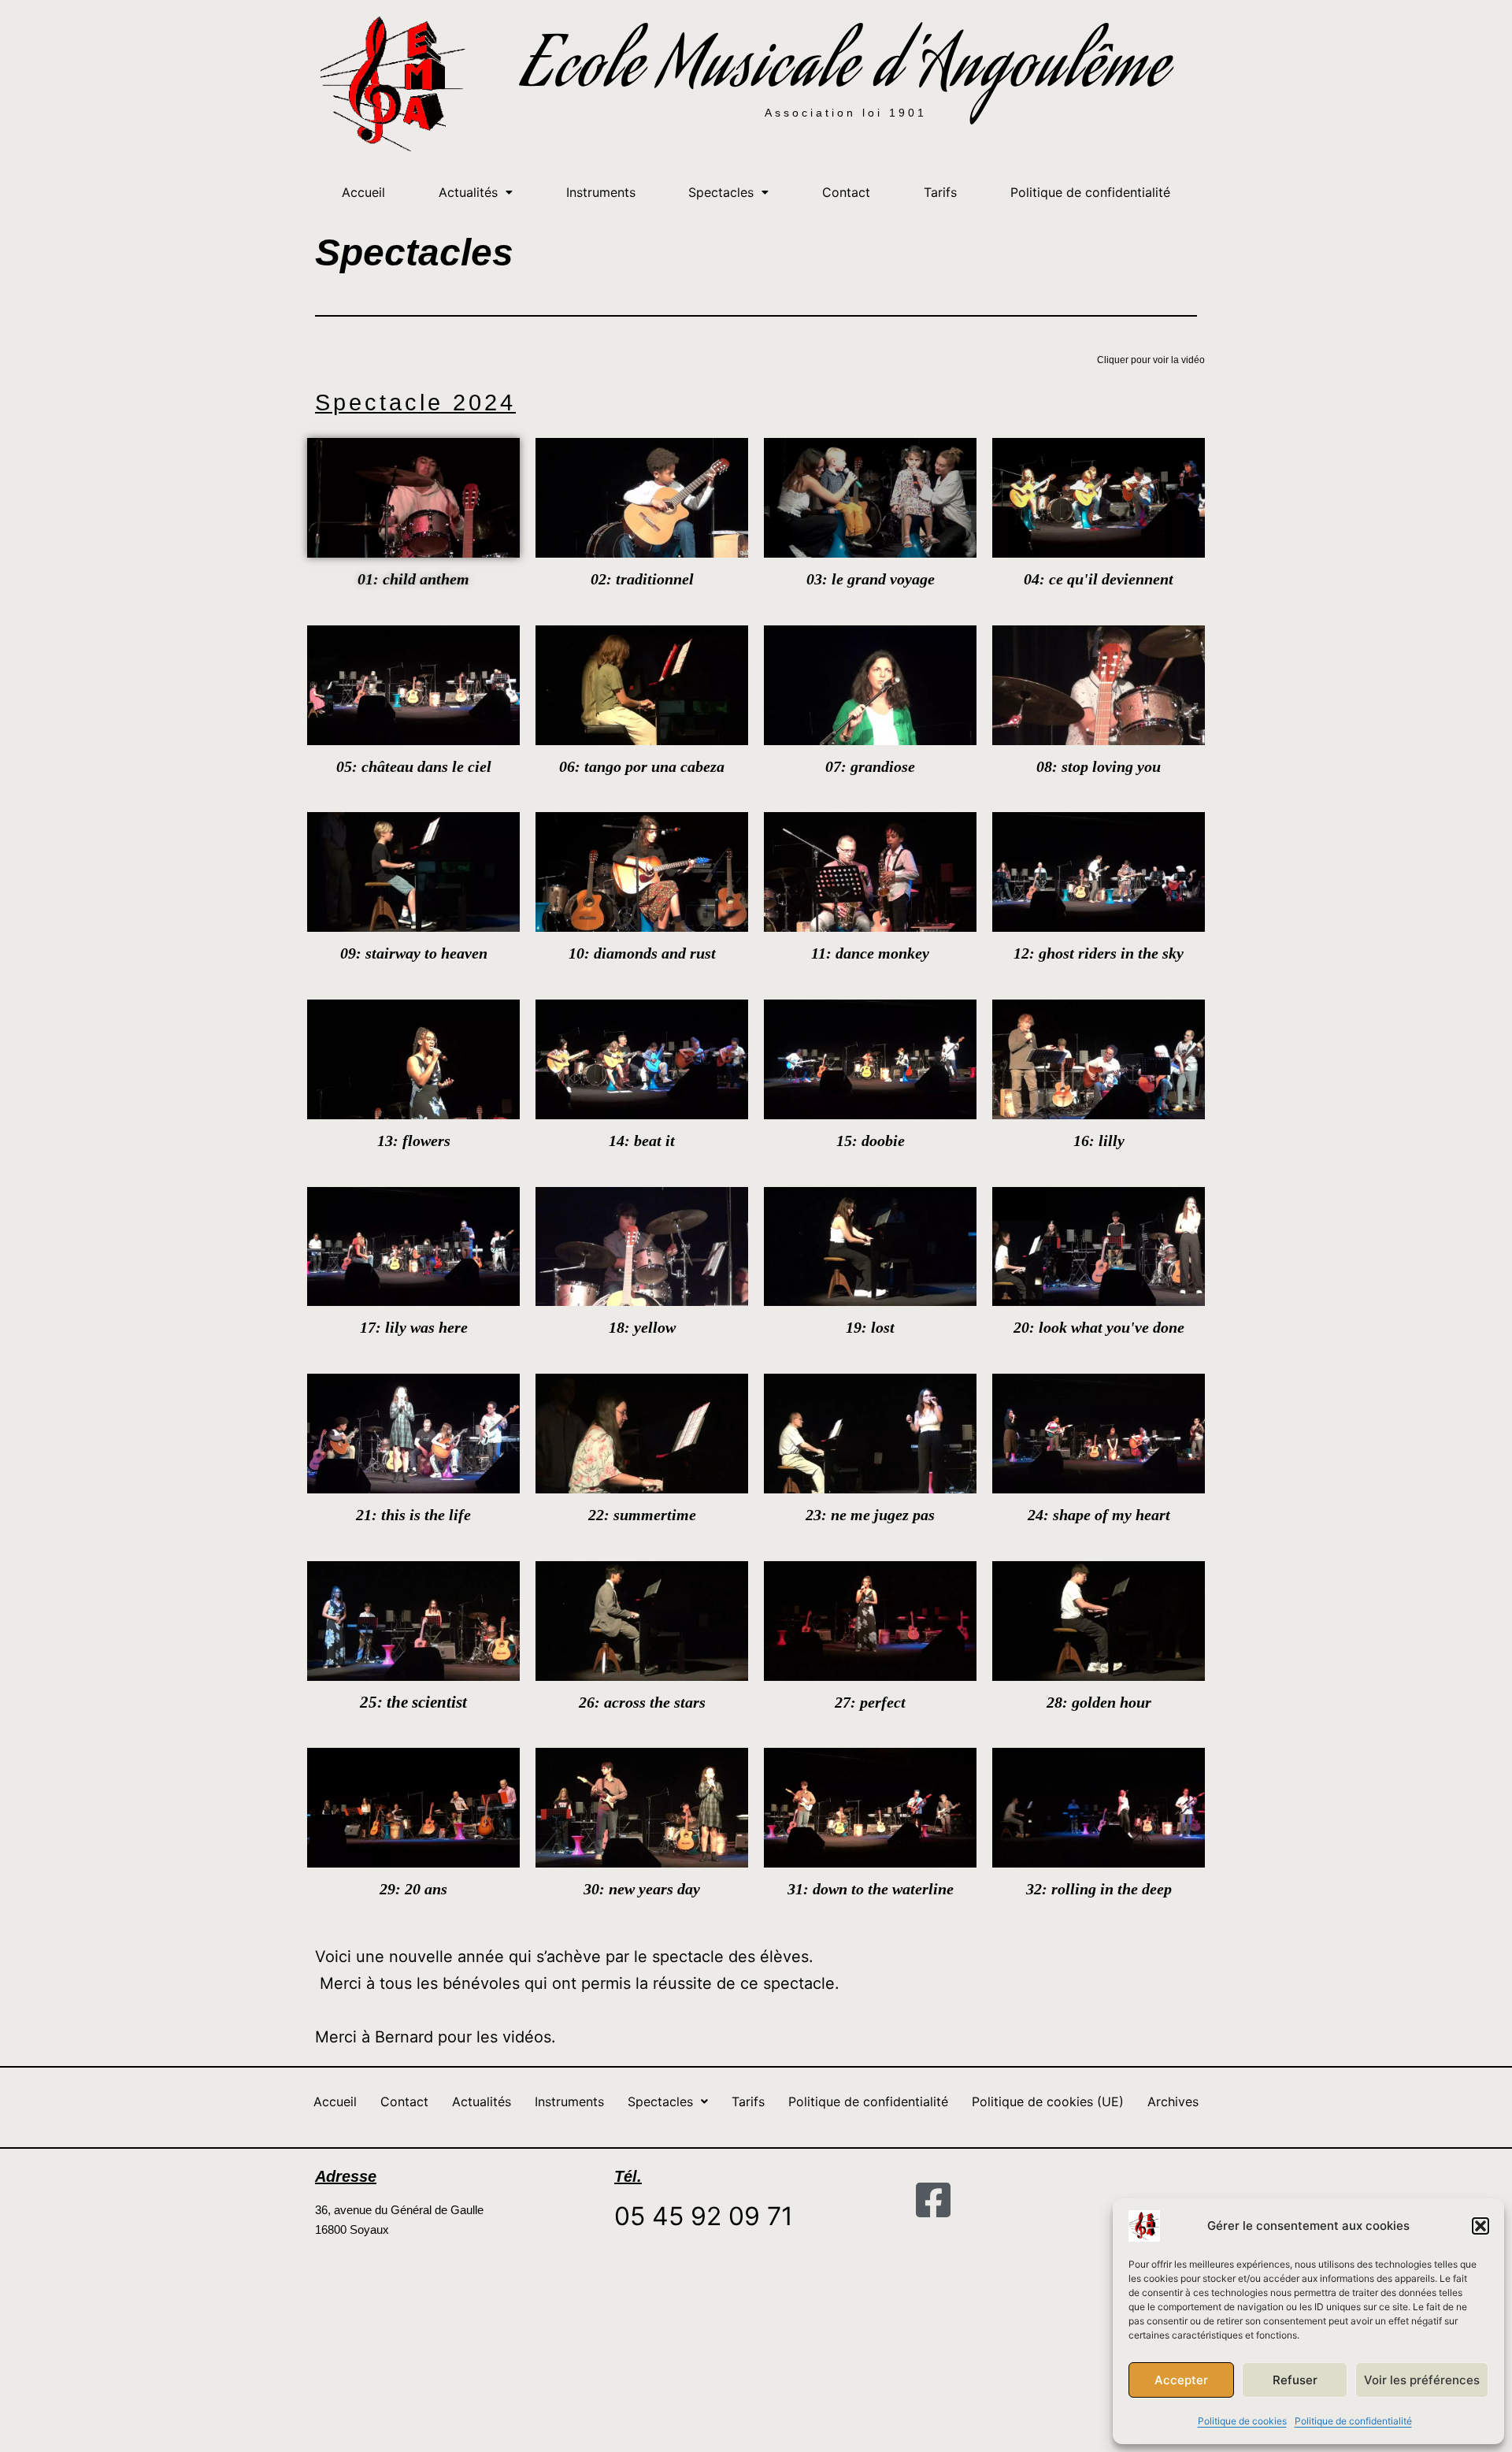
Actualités (468, 192)
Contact (846, 192)
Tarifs (940, 192)
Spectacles (721, 192)
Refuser (1295, 2380)
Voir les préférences (1422, 2380)
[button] (1480, 2226)
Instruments (601, 192)
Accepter (1181, 2380)
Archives (1173, 2101)
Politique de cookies (1242, 2421)
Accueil (363, 192)
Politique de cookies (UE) (1048, 2101)
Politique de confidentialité (1353, 2421)
